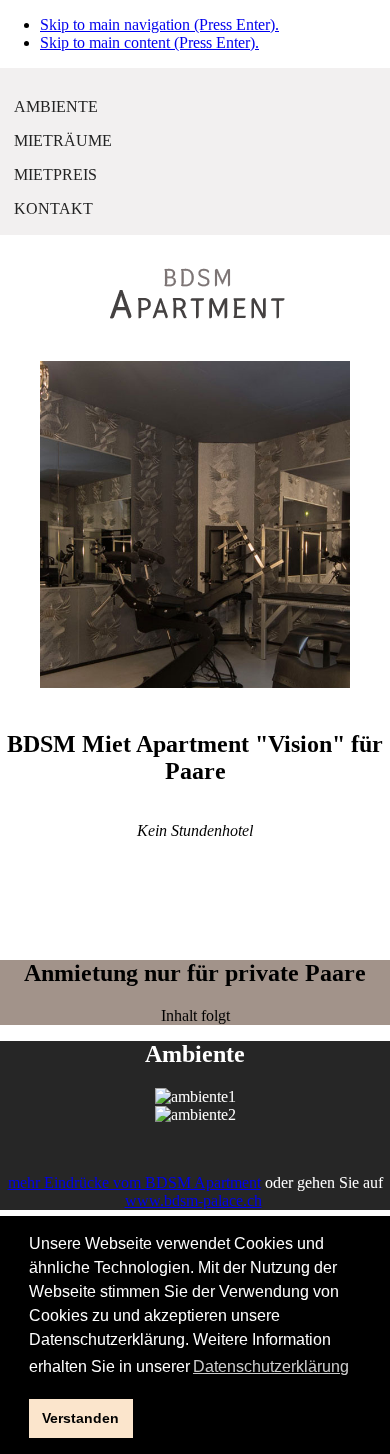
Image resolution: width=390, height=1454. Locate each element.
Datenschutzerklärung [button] (271, 1366)
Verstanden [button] (80, 1418)
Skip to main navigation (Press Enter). (159, 24)
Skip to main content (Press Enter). (149, 42)
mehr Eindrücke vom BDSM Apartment (134, 1182)
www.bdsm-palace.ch (193, 1200)
